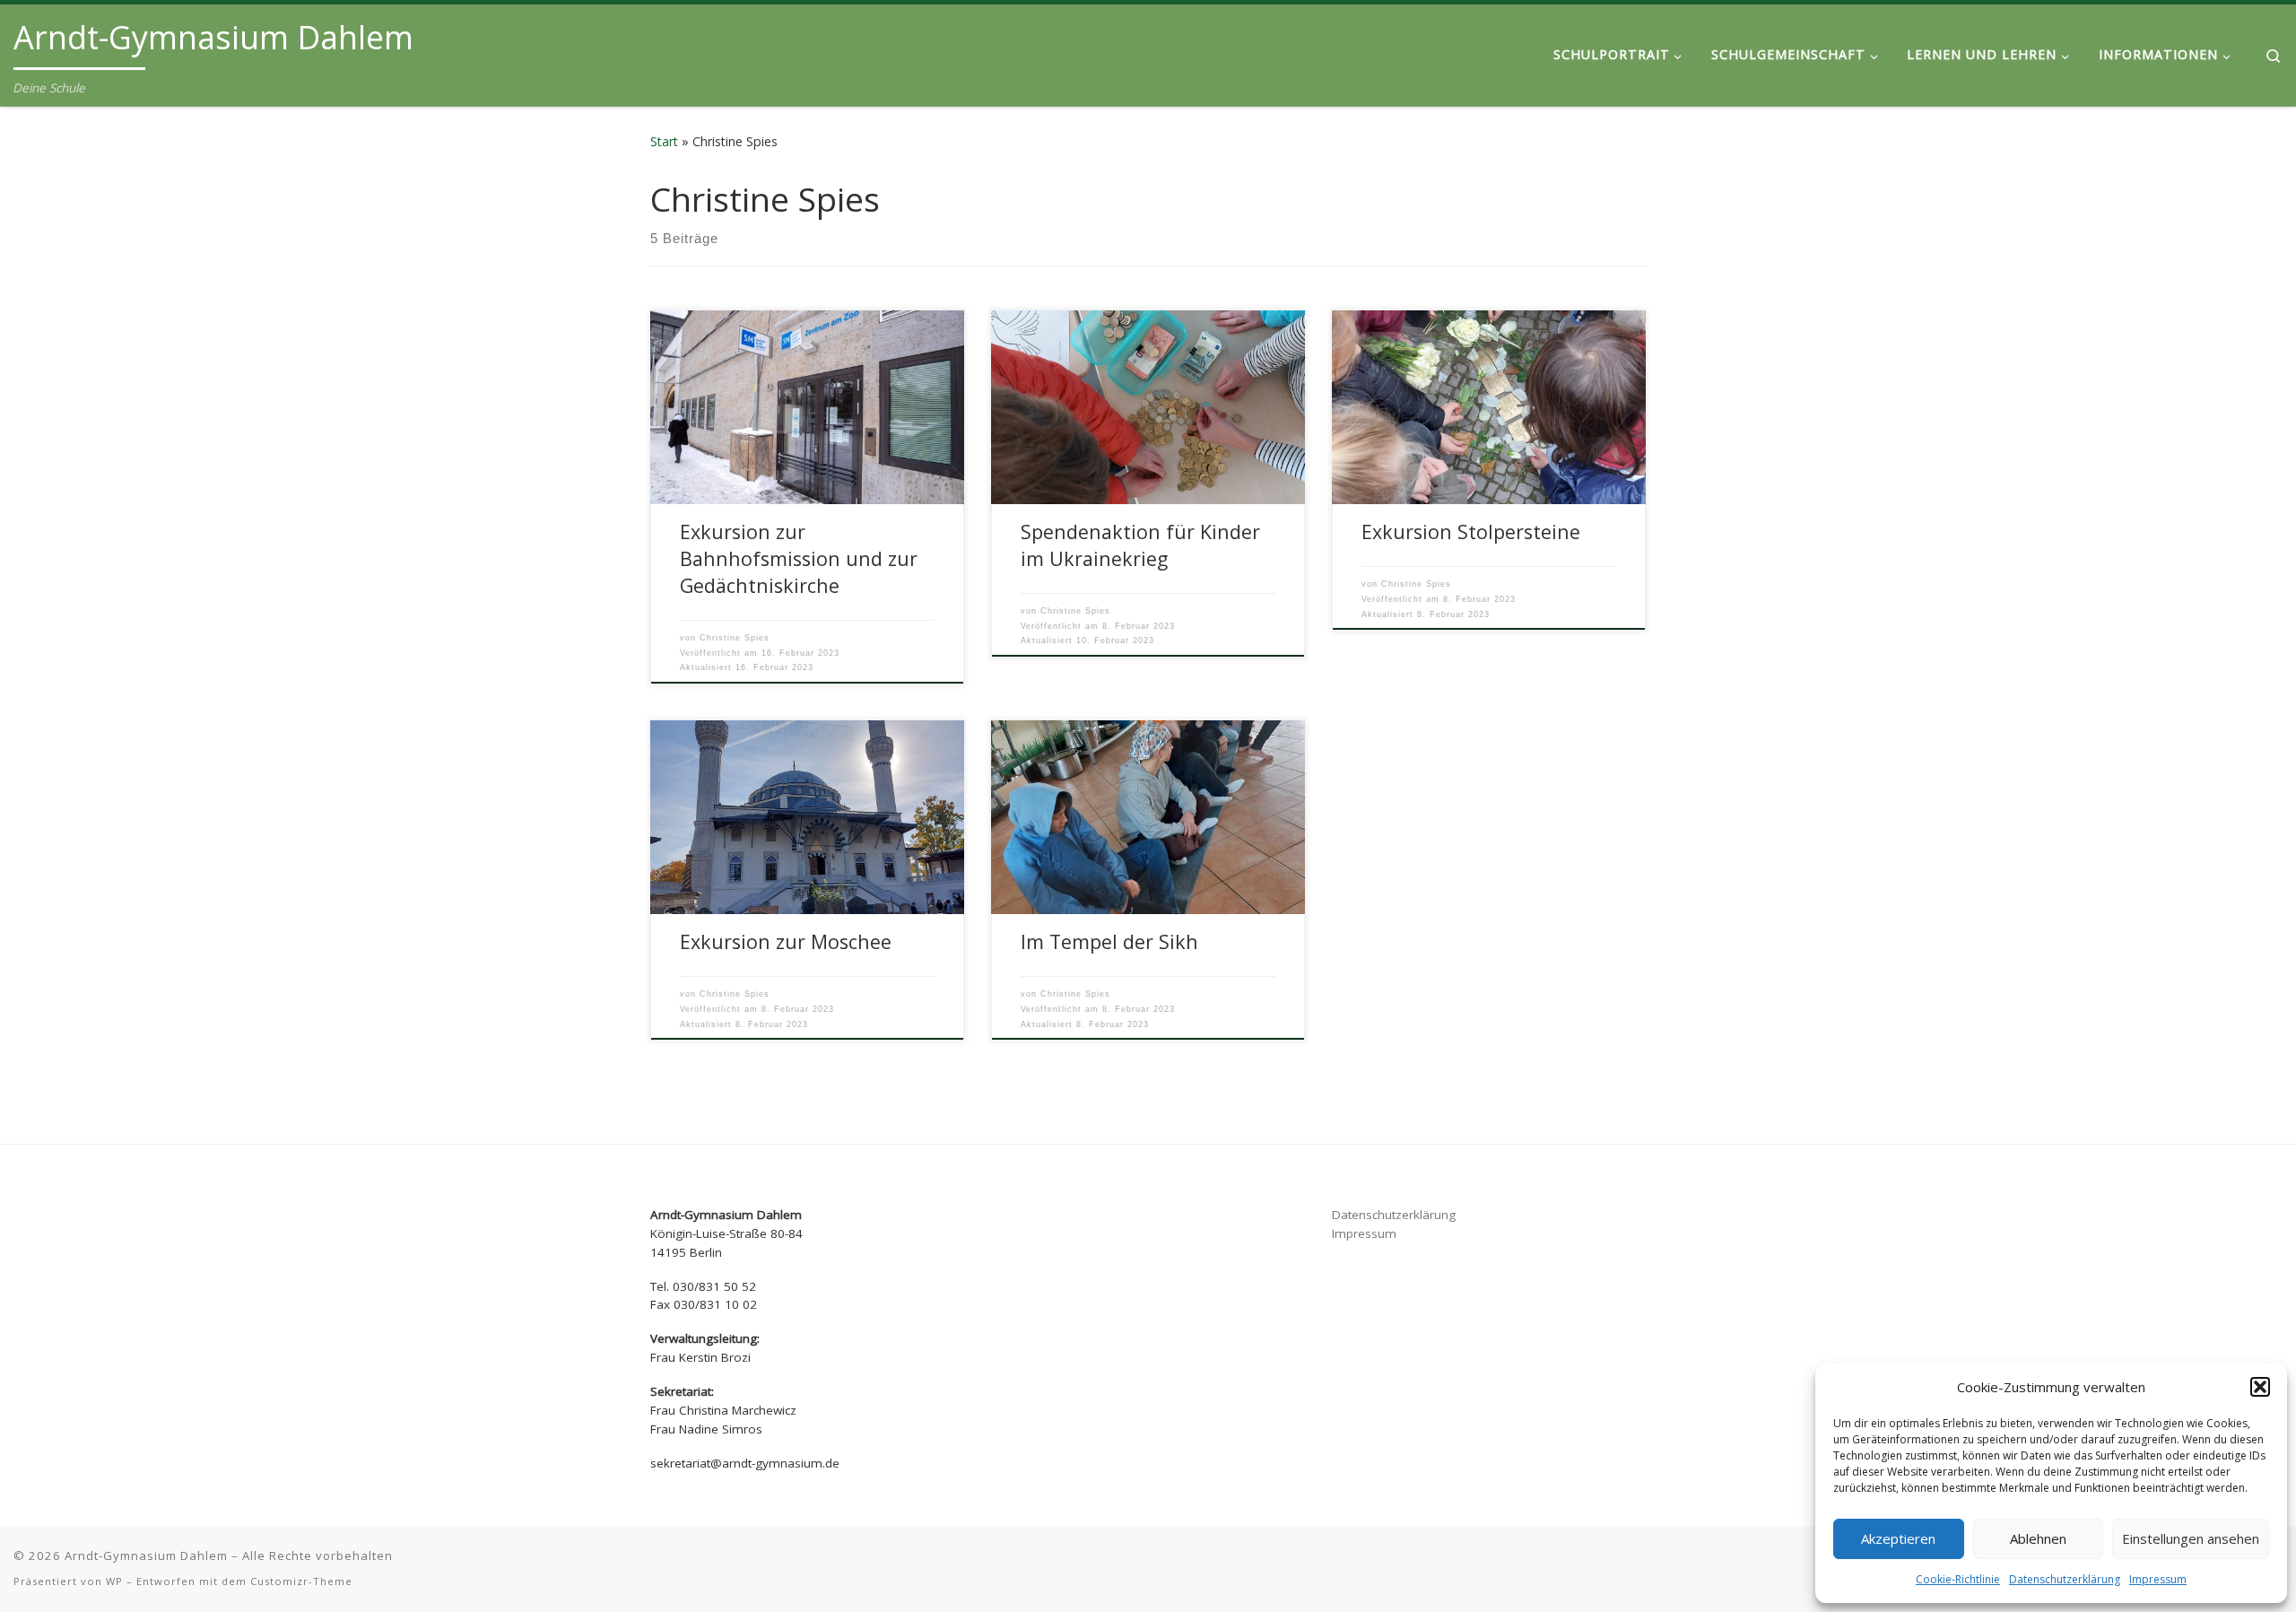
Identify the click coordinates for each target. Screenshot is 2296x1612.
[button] (2260, 1387)
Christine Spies (735, 638)
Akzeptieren (1898, 1538)
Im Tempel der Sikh (1112, 941)
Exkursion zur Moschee (786, 941)
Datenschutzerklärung (2065, 1579)
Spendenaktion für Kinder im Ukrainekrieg (1140, 545)
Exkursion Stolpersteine (1471, 532)
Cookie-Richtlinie (1958, 1579)
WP (114, 1581)
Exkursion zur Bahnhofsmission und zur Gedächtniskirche (799, 558)
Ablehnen (2038, 1538)
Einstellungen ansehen (2191, 1538)
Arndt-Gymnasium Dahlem (146, 1555)
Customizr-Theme (301, 1581)
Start (664, 141)
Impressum (2158, 1579)
